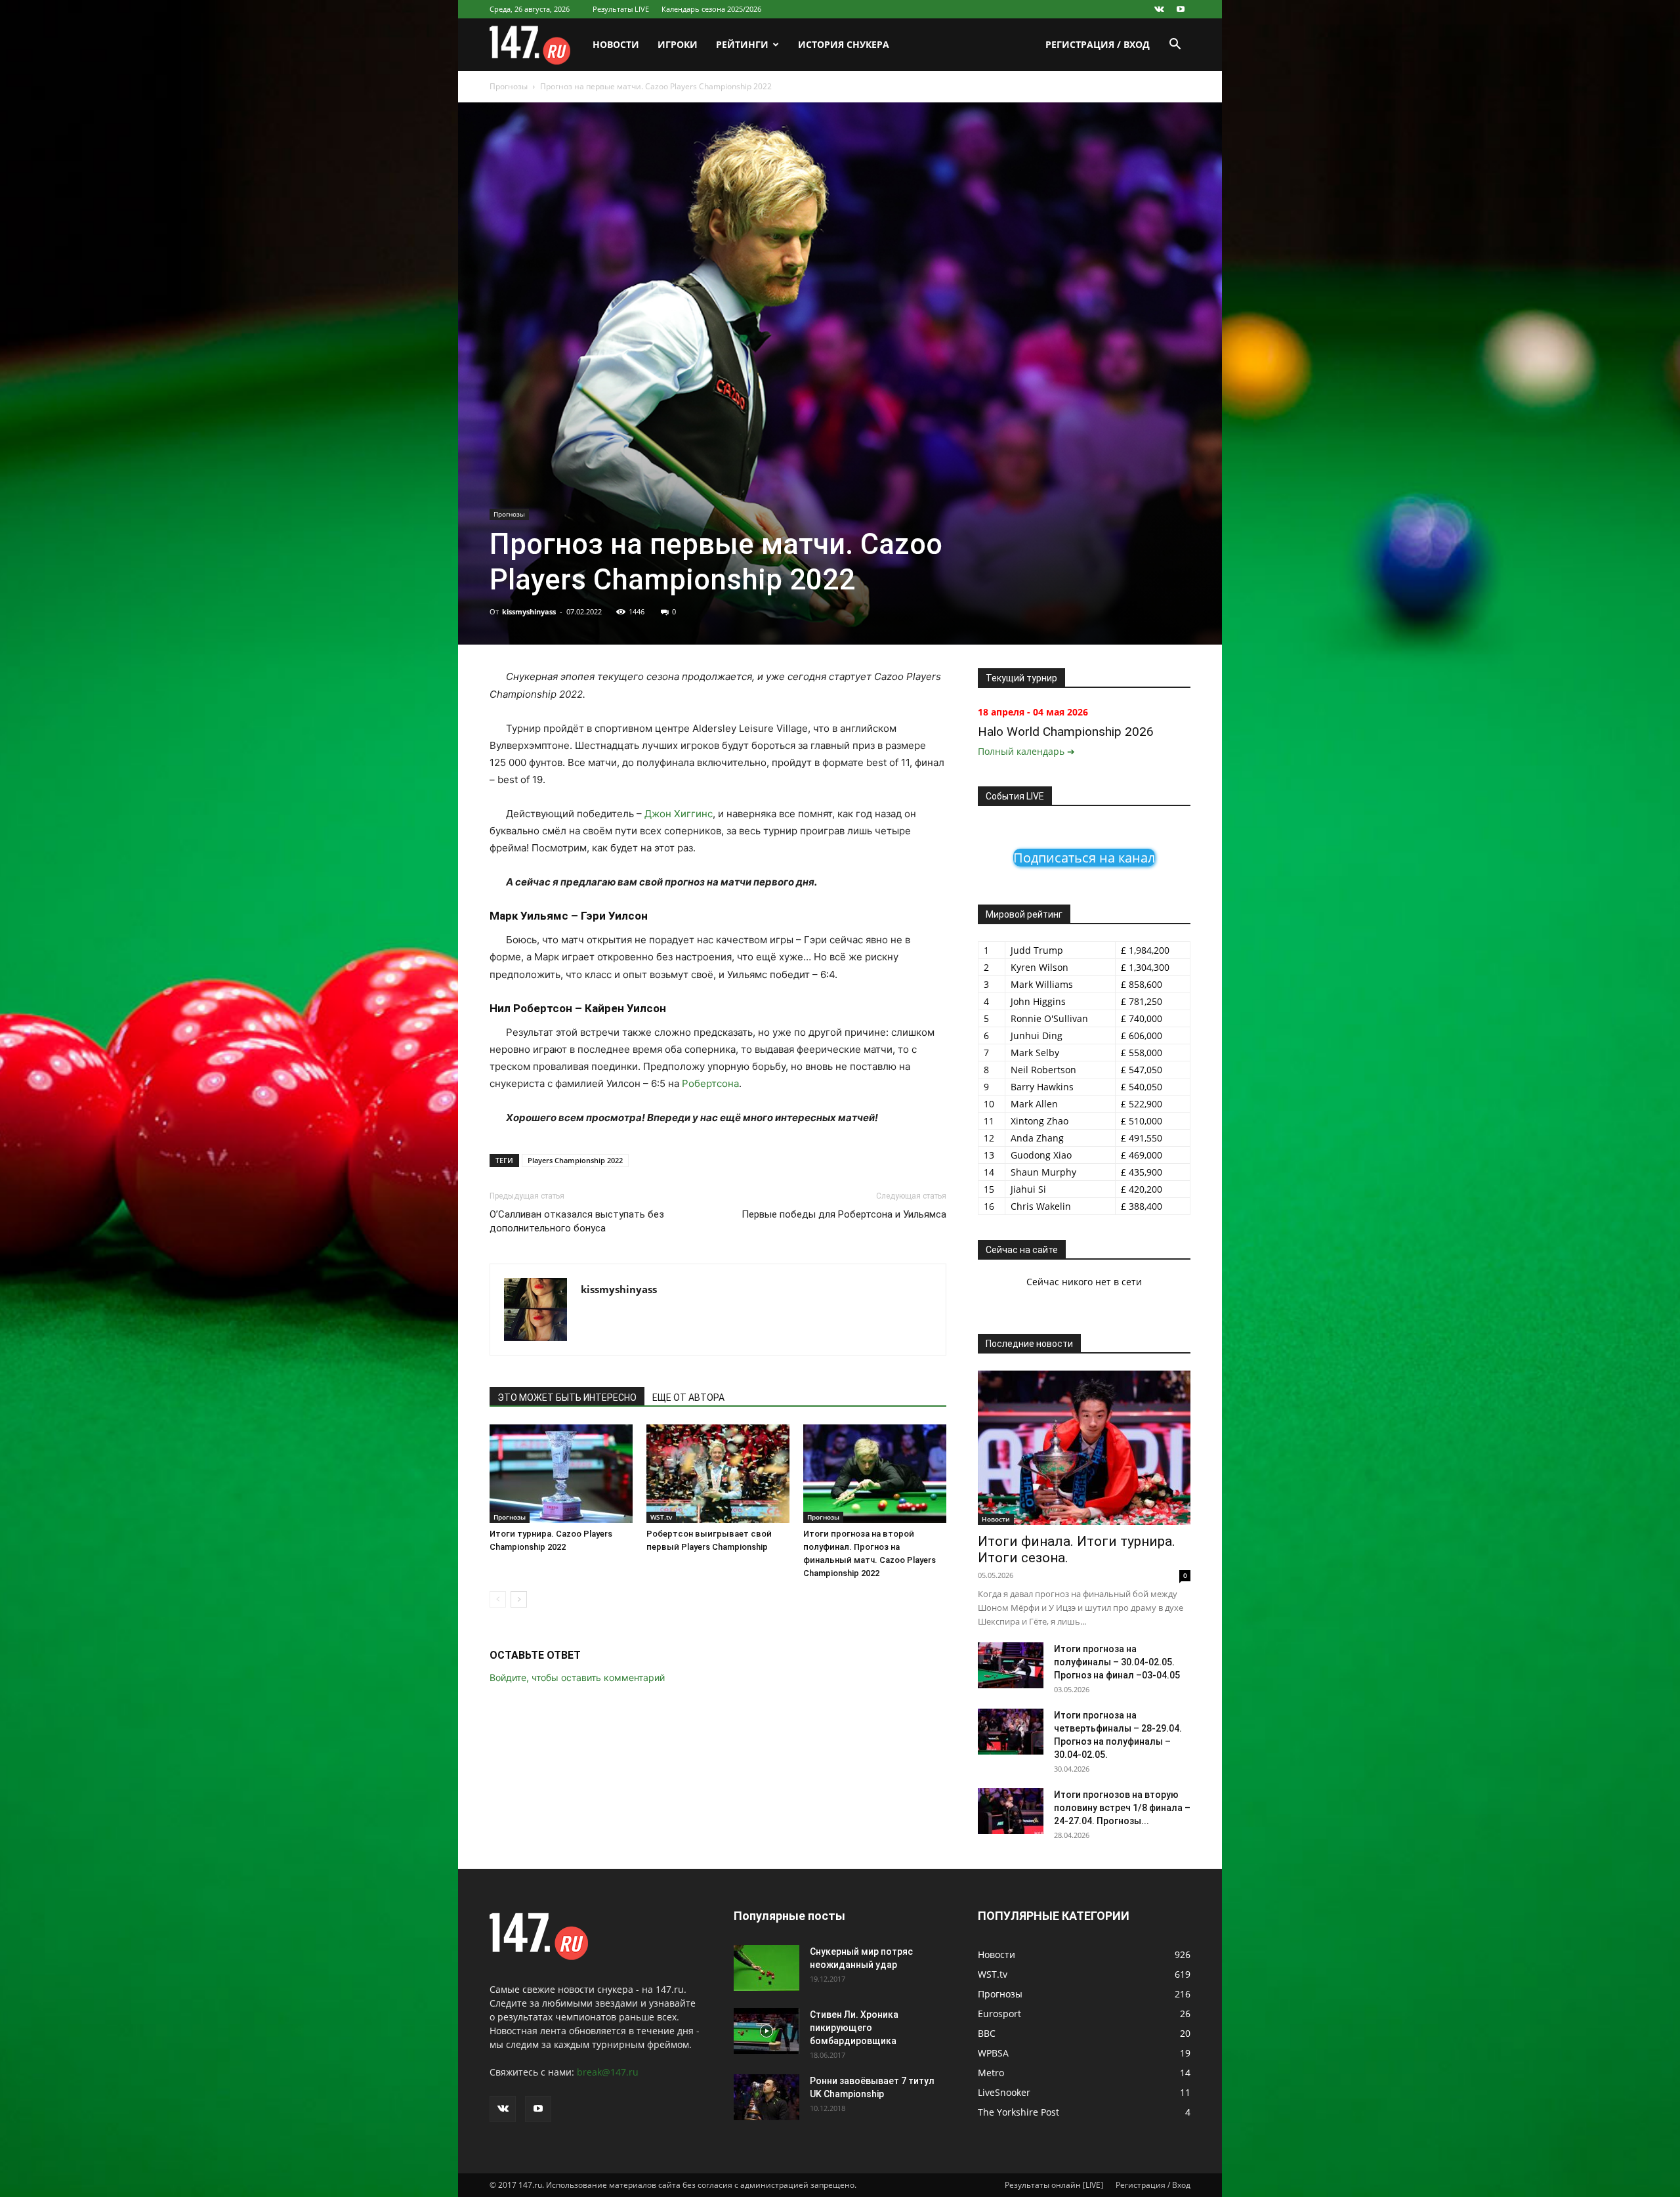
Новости (616, 44)
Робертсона (710, 1083)
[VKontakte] (1159, 9)
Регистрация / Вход (1098, 44)
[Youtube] (1181, 9)
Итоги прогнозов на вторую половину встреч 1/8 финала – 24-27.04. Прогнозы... (1122, 1808)
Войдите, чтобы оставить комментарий (577, 1677)
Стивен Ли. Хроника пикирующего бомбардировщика (854, 2028)
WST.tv (661, 1517)
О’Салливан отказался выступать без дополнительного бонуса (577, 1221)
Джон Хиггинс (679, 814)
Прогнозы (509, 86)
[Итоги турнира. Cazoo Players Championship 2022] (561, 1474)
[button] (1175, 46)
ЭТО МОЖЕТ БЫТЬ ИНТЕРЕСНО (567, 1397)
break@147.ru (608, 2072)
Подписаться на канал (1084, 858)
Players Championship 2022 (575, 1160)
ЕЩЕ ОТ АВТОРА (688, 1397)
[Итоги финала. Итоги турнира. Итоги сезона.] (1084, 1448)
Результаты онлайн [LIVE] (1054, 2185)
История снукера (844, 44)
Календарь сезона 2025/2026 (711, 9)
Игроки (678, 44)
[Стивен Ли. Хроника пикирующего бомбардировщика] (766, 2031)
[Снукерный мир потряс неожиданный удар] (766, 1968)
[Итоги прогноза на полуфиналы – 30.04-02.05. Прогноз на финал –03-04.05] (1011, 1665)
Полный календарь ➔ (1026, 751)
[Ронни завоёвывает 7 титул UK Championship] (766, 2097)
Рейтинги (742, 44)
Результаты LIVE (621, 9)
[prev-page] (498, 1599)
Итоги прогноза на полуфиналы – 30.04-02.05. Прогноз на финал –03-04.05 (1117, 1662)
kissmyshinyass (529, 611)
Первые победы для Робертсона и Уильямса (844, 1214)
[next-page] (519, 1599)
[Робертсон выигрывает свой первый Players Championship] (718, 1474)
